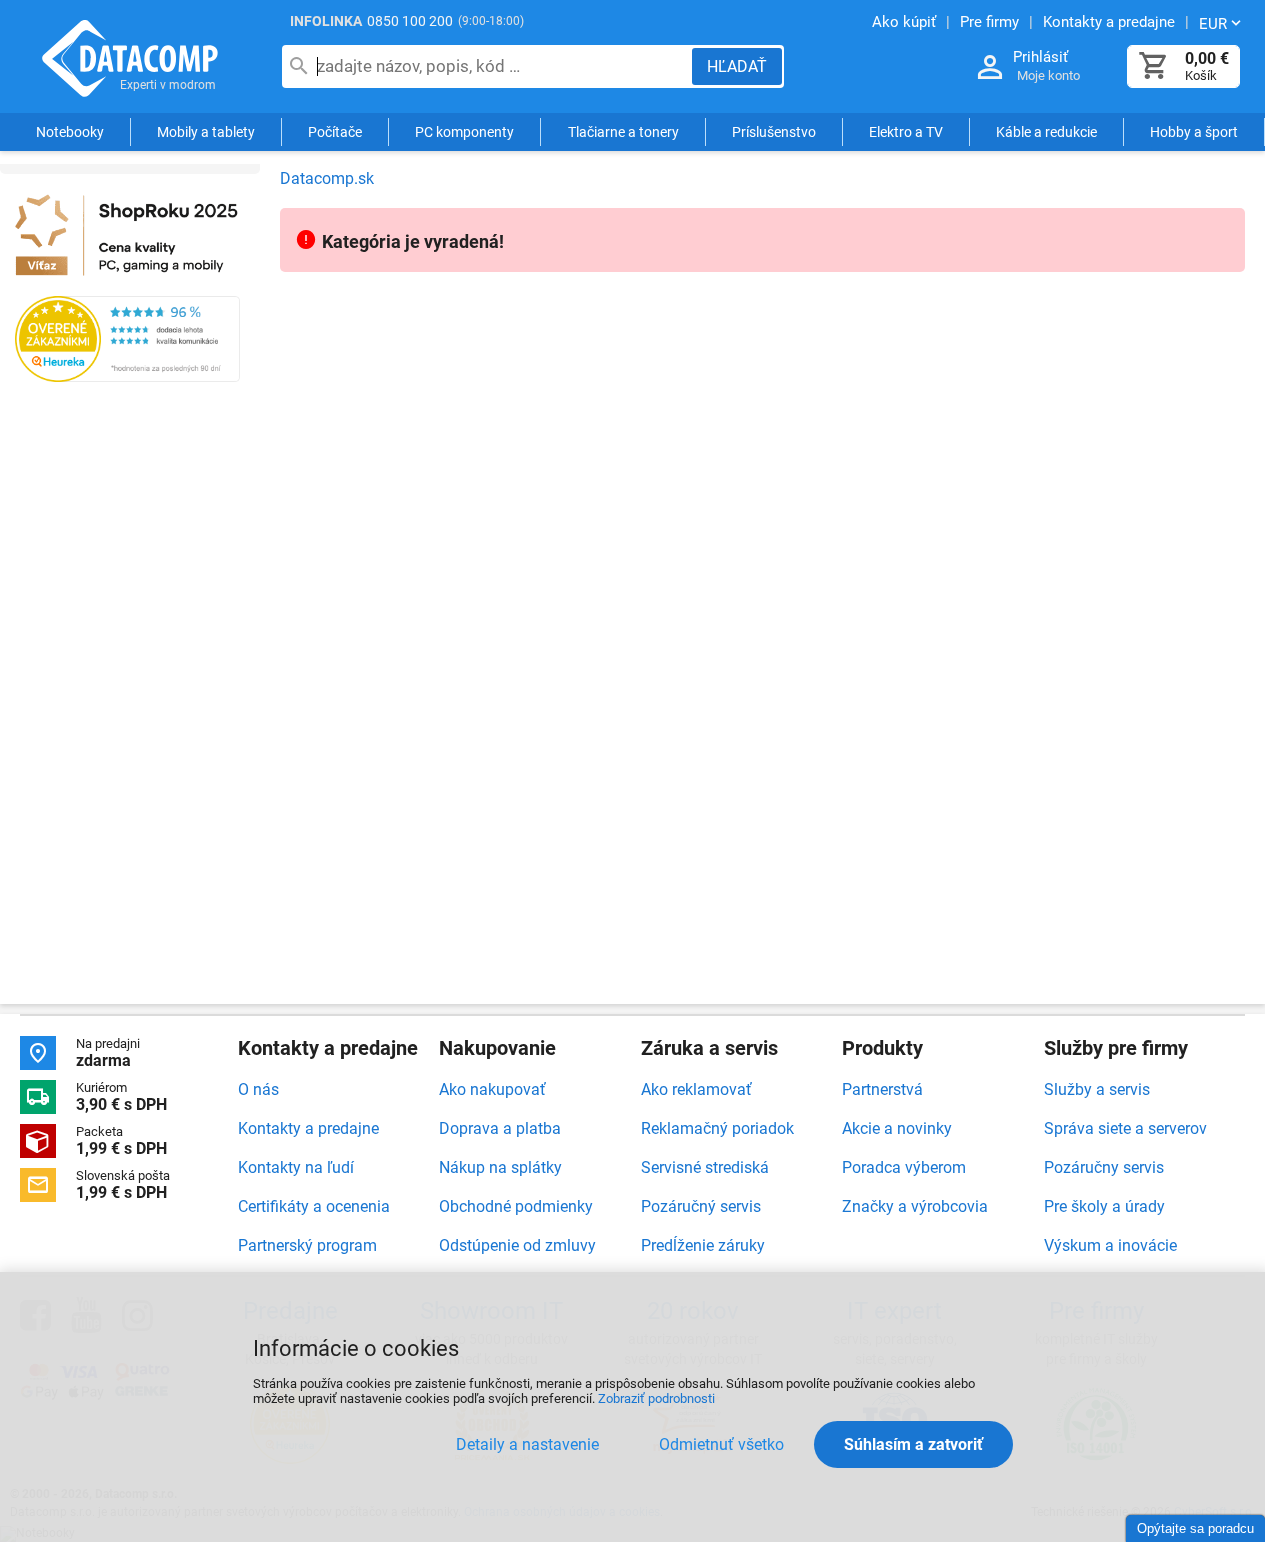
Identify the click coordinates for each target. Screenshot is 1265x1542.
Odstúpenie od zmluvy (517, 1245)
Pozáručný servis (701, 1206)
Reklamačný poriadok (717, 1128)
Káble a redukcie (1046, 132)
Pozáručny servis (1104, 1167)
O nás (258, 1089)
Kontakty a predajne (308, 1128)
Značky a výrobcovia (915, 1206)
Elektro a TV (906, 132)
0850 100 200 (410, 21)
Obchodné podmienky (516, 1206)
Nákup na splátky (500, 1167)
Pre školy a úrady (1104, 1206)
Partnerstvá (882, 1089)
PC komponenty (464, 132)
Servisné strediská (705, 1167)
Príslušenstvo (774, 132)
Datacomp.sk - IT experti (130, 58)
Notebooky (70, 132)
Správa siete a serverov (1125, 1128)
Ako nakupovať (492, 1089)
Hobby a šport (1194, 132)
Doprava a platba (500, 1128)
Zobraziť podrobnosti (656, 1398)
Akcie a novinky (897, 1128)
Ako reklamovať (696, 1089)
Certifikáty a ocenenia (314, 1206)
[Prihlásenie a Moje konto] (990, 67)
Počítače (335, 132)
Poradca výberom (904, 1167)
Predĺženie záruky (703, 1245)
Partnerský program (307, 1245)
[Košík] (1154, 66)
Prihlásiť (1040, 57)
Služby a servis (1097, 1089)
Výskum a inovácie (1110, 1245)
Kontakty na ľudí (296, 1167)
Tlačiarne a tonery (623, 132)
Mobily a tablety (206, 132)
